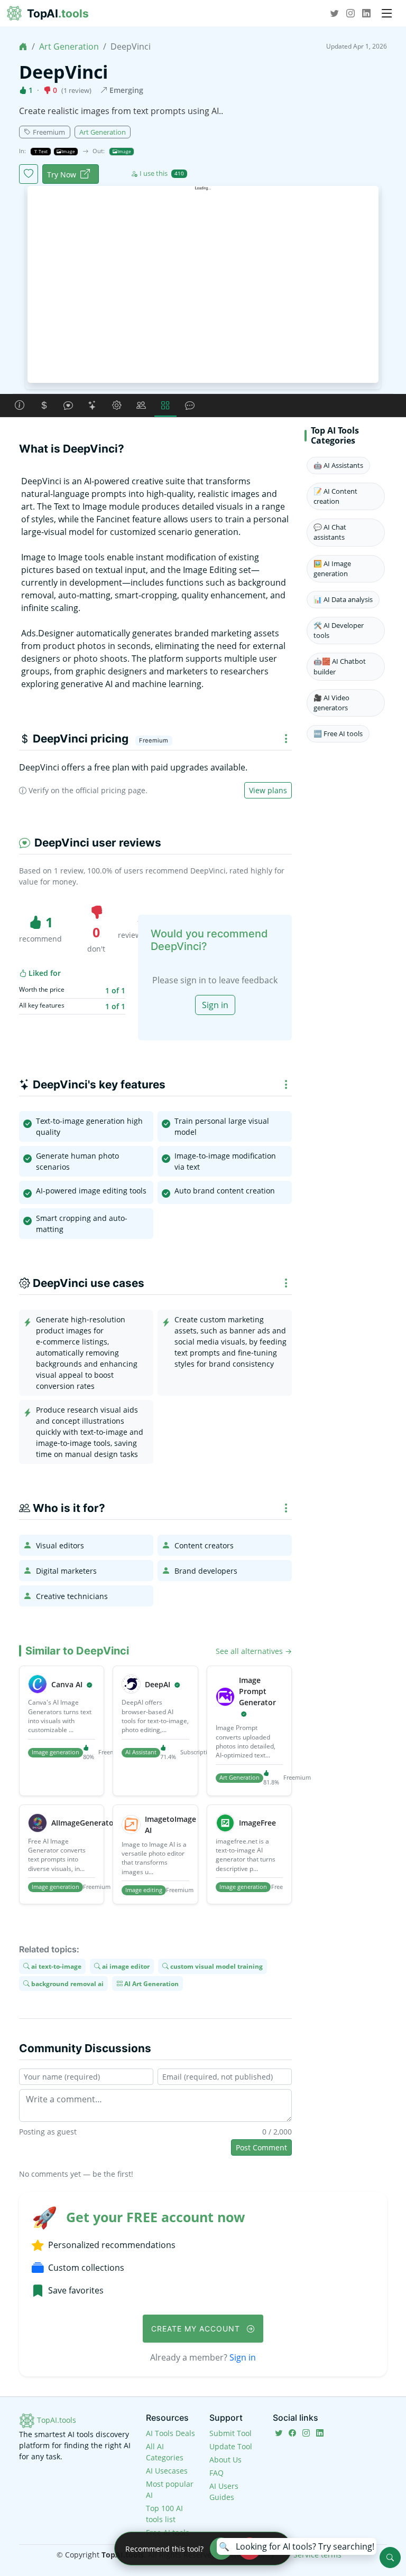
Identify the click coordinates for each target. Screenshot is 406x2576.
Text (43, 151)
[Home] (23, 46)
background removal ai (67, 1983)
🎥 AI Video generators (331, 703)
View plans (268, 790)
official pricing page (110, 790)
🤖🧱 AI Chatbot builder (340, 666)
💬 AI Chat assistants (330, 532)
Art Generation (69, 46)
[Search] (390, 2558)
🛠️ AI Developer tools (339, 630)
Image (68, 151)
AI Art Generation (151, 1983)
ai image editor (125, 1966)
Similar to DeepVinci (77, 1651)
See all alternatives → (254, 1651)
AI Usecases (167, 2471)
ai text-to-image (56, 1966)
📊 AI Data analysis (343, 599)
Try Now (62, 175)
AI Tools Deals (170, 2433)
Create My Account (197, 2329)
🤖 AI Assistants (338, 465)
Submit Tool (230, 2433)
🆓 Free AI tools (338, 734)
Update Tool (231, 2446)
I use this (162, 173)
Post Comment (261, 2147)
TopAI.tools (56, 2420)
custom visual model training (216, 1966)
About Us (225, 2460)
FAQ (216, 2473)
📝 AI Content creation (335, 496)
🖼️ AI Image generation (332, 568)
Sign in (215, 1005)
